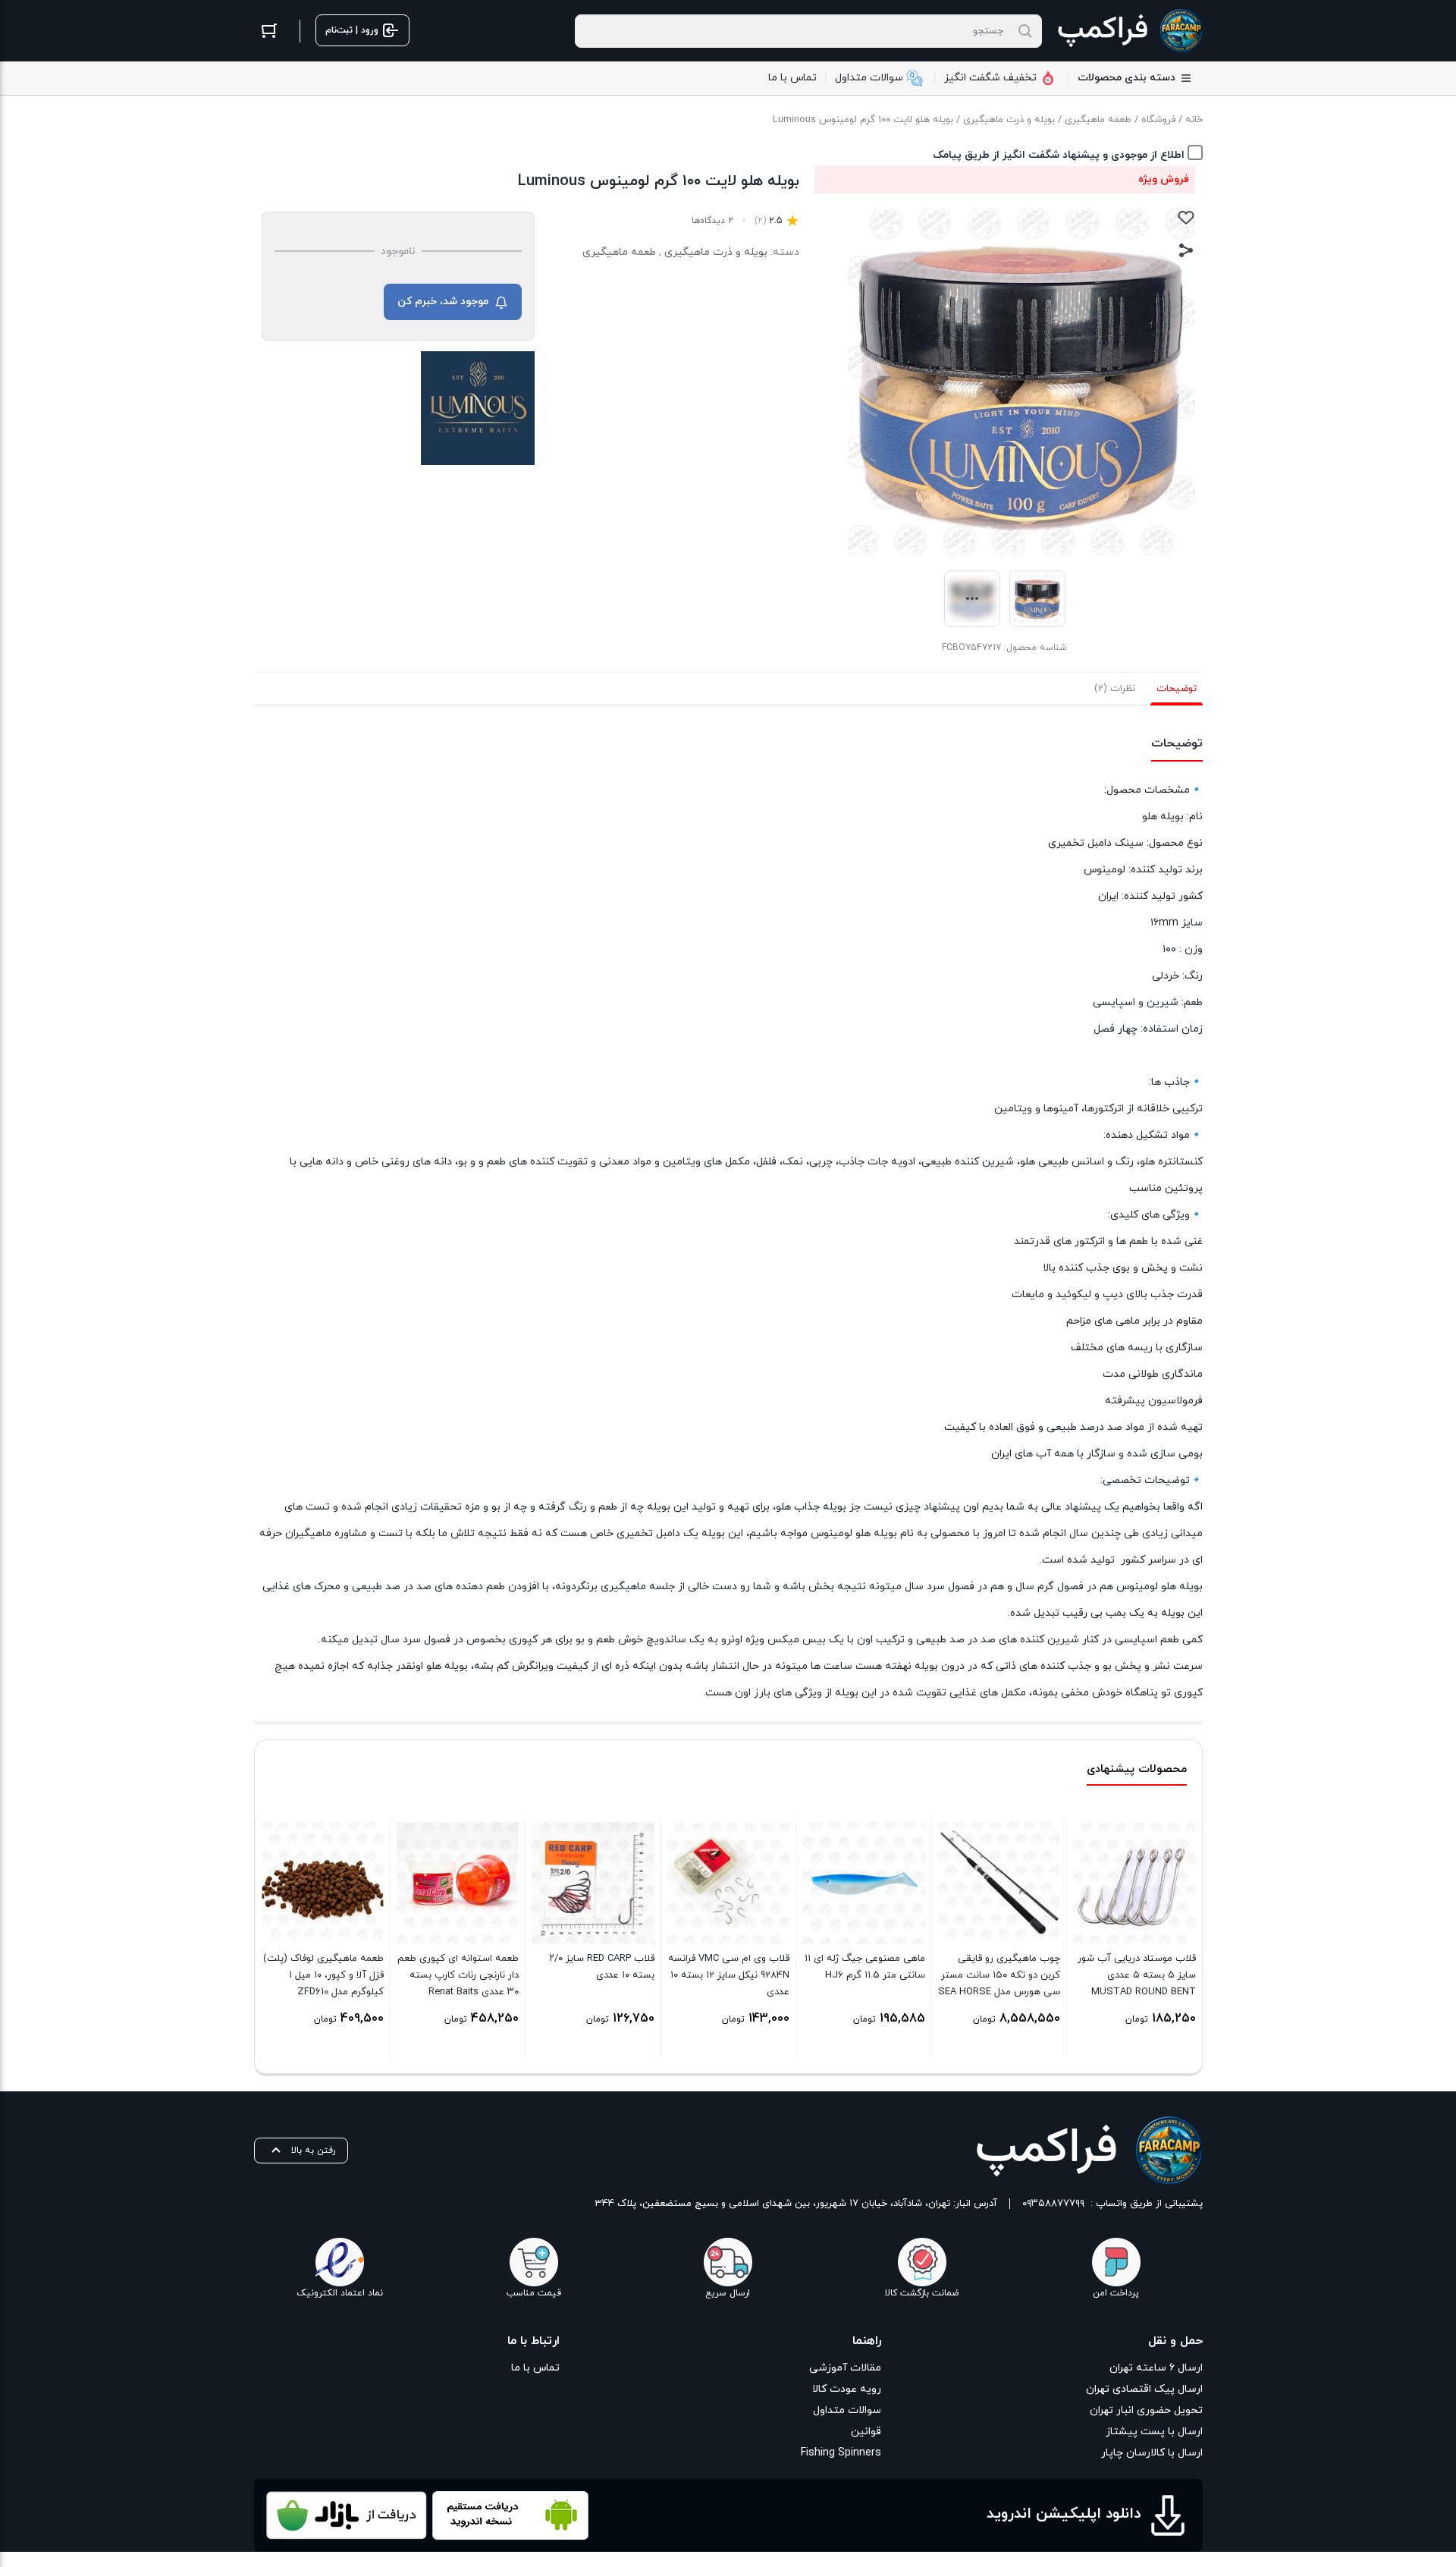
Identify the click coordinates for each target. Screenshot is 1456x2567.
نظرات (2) (1115, 689)
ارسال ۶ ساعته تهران (1156, 2368)
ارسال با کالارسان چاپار (1152, 2453)
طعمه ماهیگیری (1098, 120)
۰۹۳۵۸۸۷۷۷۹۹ (1053, 2204)
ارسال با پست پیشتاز (1154, 2432)
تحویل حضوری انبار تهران (1146, 2410)
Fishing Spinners (841, 2453)
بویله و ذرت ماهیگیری (1009, 120)
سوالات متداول (847, 2410)
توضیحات (1177, 689)
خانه (1194, 120)
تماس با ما (535, 2368)
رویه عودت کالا (847, 2389)
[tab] (1177, 689)
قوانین (866, 2432)
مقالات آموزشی (845, 2368)
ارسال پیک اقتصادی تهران (1144, 2389)
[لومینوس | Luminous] (478, 408)
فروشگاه (1158, 120)
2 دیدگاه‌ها (712, 221)
